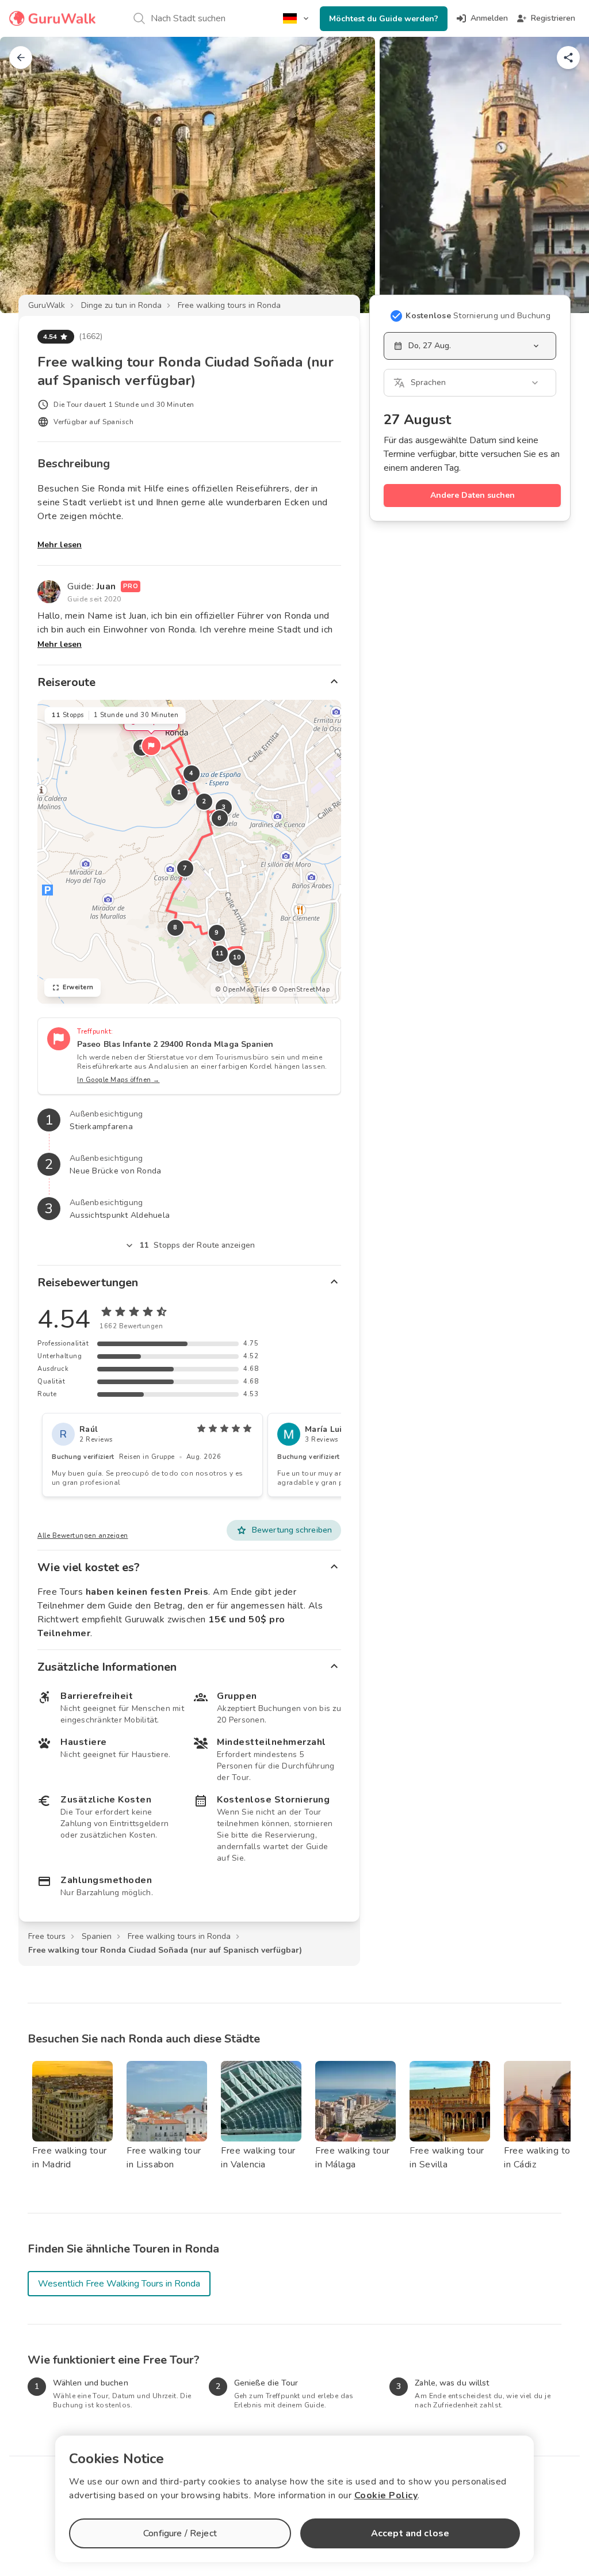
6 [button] (220, 818)
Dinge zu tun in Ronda (121, 305)
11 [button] (220, 953)
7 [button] (185, 868)
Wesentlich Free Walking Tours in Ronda (119, 2284)
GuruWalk (47, 305)
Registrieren (553, 18)
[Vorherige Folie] (28, 175)
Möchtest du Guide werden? (384, 19)
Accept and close (410, 2533)
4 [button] (192, 773)
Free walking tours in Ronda (229, 305)
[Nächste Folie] (561, 175)
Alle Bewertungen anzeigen (83, 1536)
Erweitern (78, 987)
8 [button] (175, 927)
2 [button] (204, 801)
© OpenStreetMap (301, 990)
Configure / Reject (180, 2533)
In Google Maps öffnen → (118, 1080)
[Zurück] (21, 58)
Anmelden (489, 18)
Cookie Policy (386, 2495)
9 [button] (217, 933)
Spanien (97, 1936)
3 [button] (224, 807)
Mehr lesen (60, 545)
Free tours (47, 1936)
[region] (189, 852)
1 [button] (179, 792)
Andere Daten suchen (473, 495)
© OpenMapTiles (242, 990)
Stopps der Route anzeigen (197, 1245)
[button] (151, 746)
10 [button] (237, 957)
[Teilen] (568, 58)
